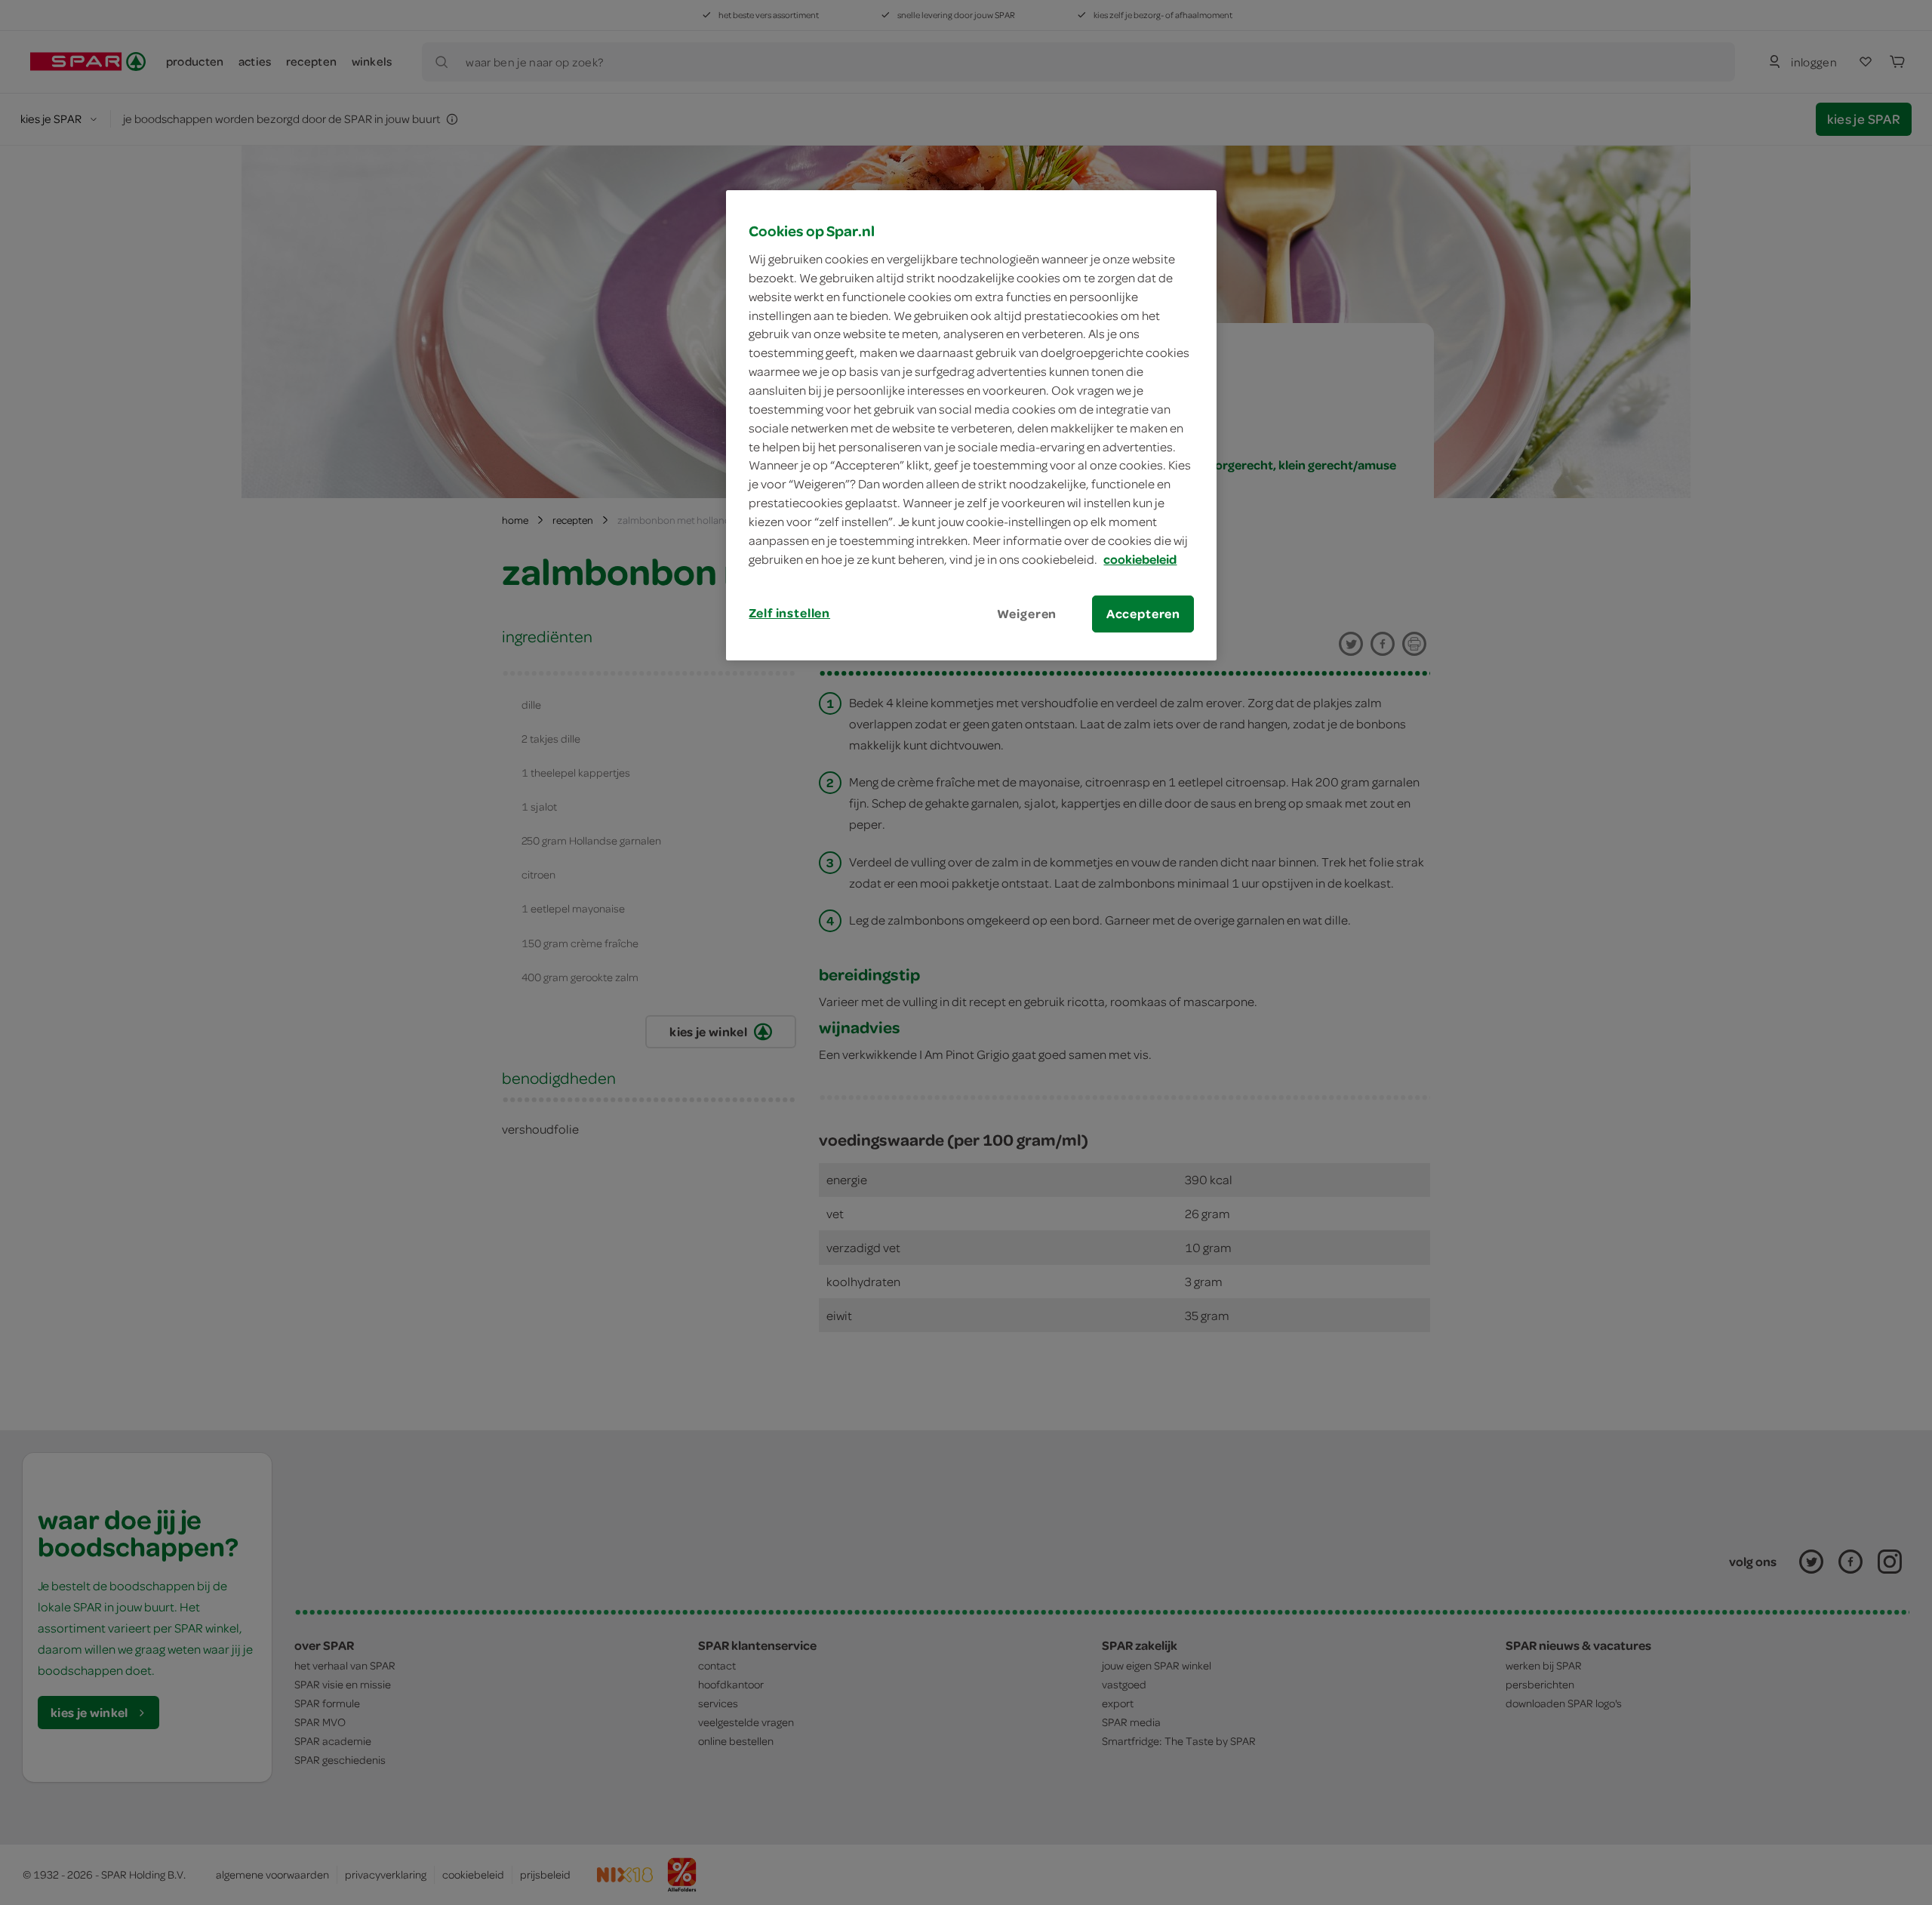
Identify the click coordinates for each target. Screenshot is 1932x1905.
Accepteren (1143, 614)
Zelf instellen (789, 613)
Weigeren (1027, 614)
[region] (971, 425)
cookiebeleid (1140, 559)
